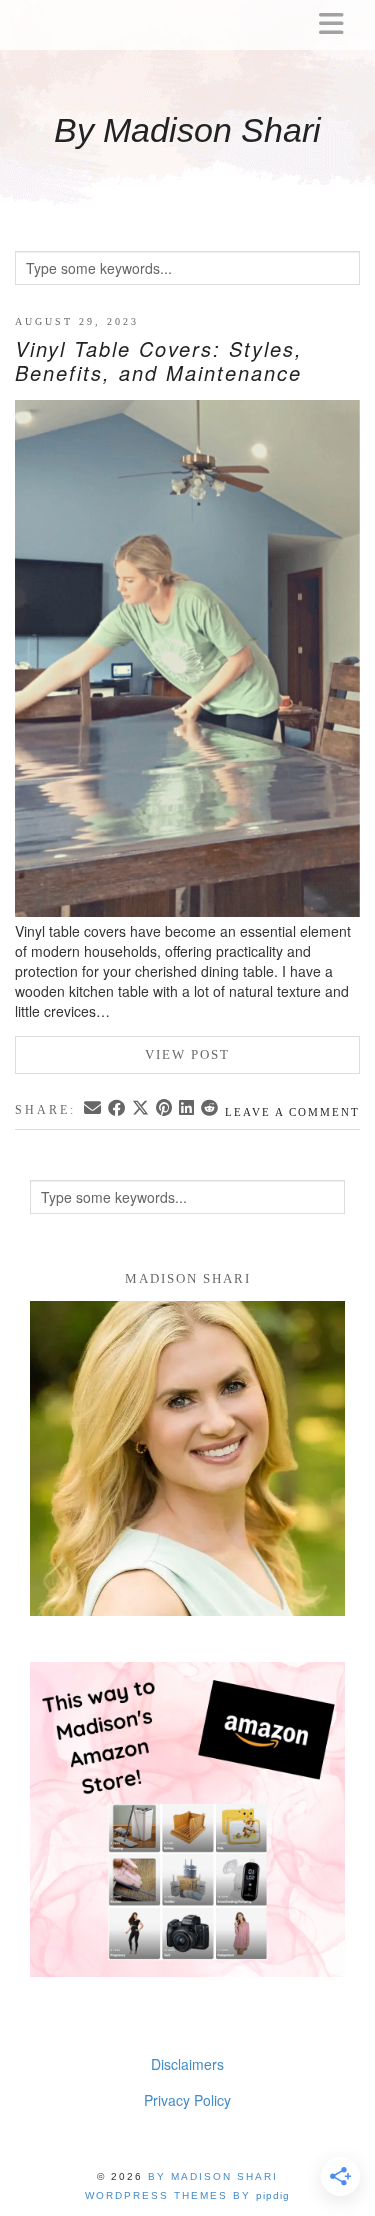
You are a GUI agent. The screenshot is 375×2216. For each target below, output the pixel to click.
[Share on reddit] (211, 1109)
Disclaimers (187, 2064)
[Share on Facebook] (118, 1109)
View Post (187, 1054)
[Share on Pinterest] (165, 1109)
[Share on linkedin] (188, 1109)
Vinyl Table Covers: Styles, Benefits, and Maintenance (159, 360)
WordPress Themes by (187, 2195)
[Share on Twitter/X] (142, 1109)
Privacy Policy (187, 2100)
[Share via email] (94, 1109)
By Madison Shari (187, 130)
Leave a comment (292, 1112)
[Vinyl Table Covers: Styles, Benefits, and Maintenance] (187, 661)
